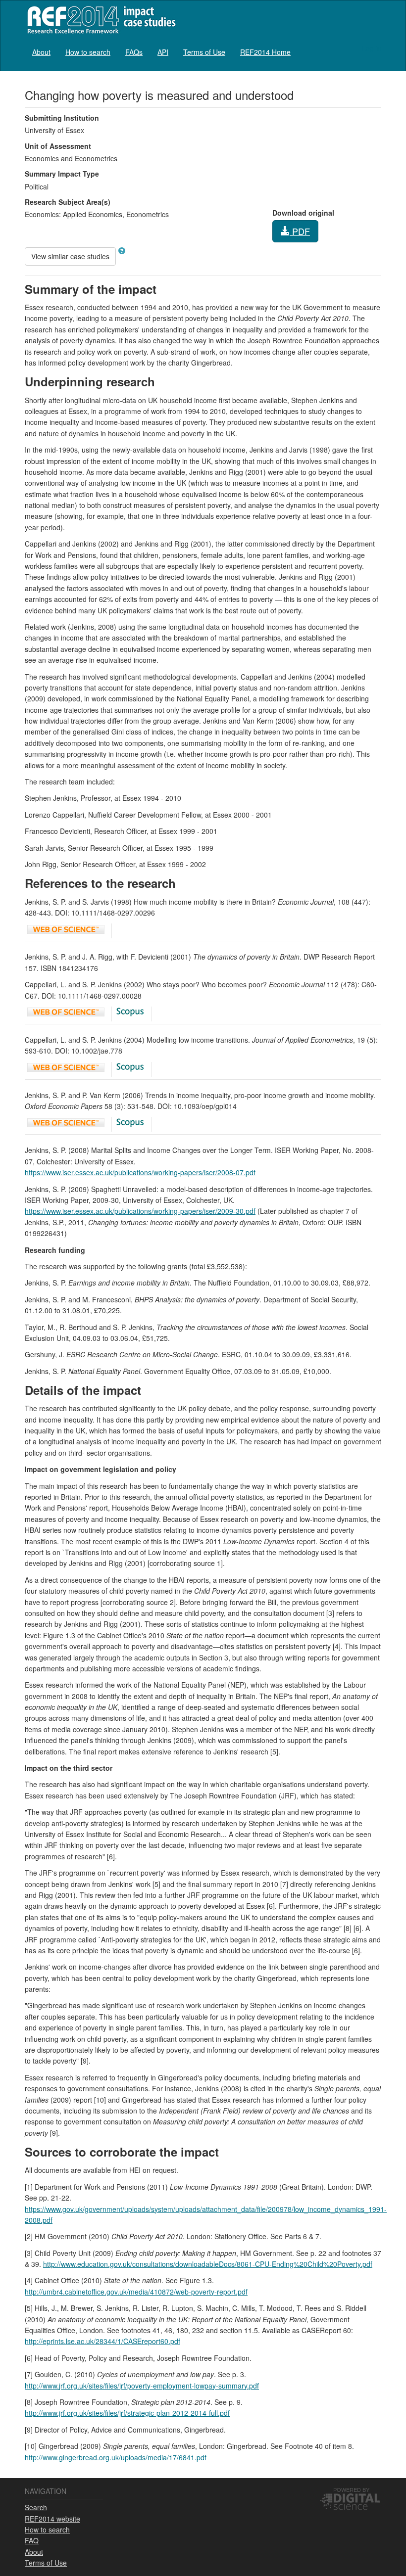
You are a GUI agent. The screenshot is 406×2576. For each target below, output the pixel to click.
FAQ (32, 2540)
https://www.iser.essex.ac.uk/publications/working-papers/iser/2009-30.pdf (140, 1211)
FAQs (134, 52)
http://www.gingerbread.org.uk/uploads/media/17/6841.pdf (116, 2457)
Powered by (351, 2489)
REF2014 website (52, 2519)
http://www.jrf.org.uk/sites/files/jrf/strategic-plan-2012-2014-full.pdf (127, 2413)
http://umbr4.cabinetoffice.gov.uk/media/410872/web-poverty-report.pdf (136, 2292)
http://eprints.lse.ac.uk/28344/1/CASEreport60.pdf (102, 2341)
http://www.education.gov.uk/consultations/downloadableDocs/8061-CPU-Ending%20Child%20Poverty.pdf (208, 2264)
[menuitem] (41, 52)
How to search (88, 52)
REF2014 (99, 20)
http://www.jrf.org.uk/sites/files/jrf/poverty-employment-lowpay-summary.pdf (142, 2386)
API (163, 52)
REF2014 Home (265, 52)
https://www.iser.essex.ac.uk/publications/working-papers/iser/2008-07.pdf (140, 1172)
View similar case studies (70, 256)
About (41, 52)
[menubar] (161, 52)
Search (36, 2507)
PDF (300, 231)
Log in (372, 48)
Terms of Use (204, 52)
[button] (122, 251)
